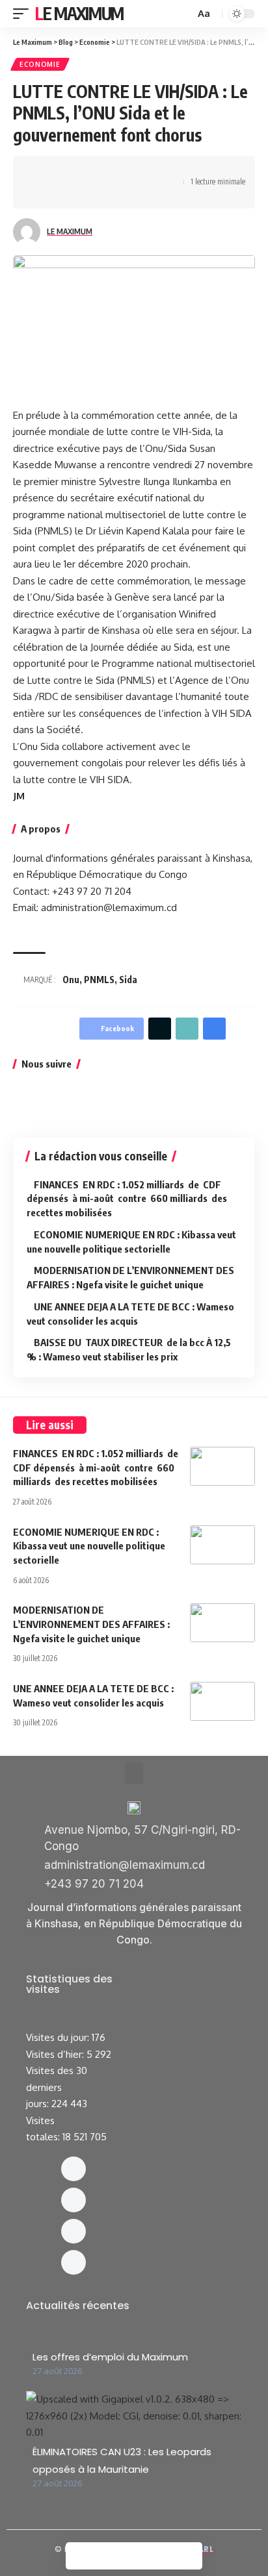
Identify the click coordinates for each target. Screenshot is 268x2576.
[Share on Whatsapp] (83, 171)
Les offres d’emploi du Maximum (110, 2357)
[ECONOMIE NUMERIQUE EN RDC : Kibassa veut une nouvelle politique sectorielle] (222, 1545)
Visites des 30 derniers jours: (57, 2087)
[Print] (42, 194)
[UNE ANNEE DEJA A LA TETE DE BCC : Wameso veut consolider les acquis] (222, 1701)
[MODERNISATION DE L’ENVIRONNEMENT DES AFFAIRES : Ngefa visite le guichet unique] (222, 1623)
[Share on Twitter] (62, 171)
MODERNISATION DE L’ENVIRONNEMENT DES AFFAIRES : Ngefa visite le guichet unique (91, 1624)
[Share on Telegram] (123, 171)
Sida (128, 980)
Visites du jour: (59, 2037)
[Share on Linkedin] (103, 171)
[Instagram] (74, 2200)
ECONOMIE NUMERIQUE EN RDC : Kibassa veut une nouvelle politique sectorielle (89, 1546)
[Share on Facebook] (42, 171)
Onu (71, 980)
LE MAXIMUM (70, 231)
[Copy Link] (163, 171)
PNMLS (99, 980)
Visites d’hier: (56, 2054)
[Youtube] (74, 2262)
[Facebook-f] (74, 2169)
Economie (40, 64)
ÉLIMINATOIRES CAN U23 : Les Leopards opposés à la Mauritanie (122, 2460)
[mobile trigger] (24, 14)
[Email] (143, 171)
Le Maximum (79, 13)
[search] (183, 14)
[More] (62, 194)
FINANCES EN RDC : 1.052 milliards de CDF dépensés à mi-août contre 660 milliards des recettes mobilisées (127, 1199)
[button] (134, 1773)
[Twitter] (74, 2231)
